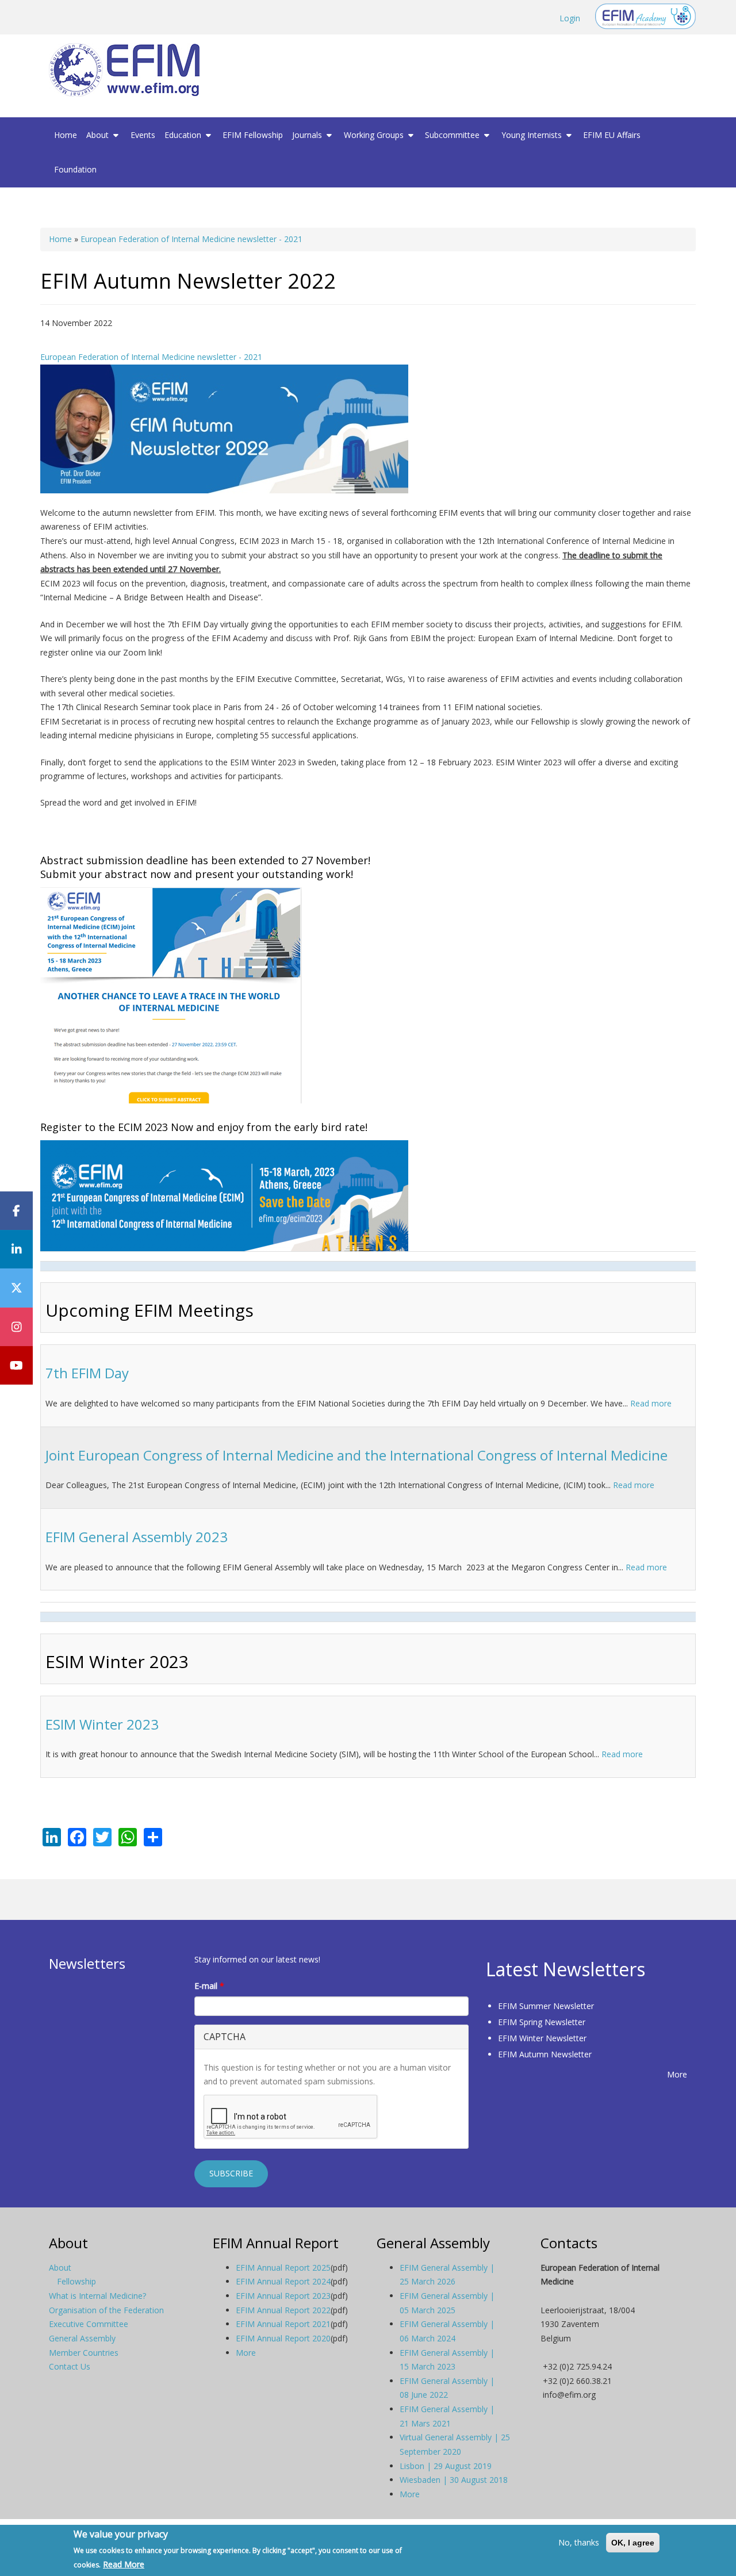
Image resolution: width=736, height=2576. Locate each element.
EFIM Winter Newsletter (542, 2038)
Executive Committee (89, 2324)
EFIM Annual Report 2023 (283, 2296)
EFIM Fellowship (253, 135)
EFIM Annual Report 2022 (283, 2310)
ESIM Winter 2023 (102, 1724)
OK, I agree (633, 2543)
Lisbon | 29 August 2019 (446, 2466)
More (677, 2074)
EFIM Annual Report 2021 (283, 2324)
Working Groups (375, 135)
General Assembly (82, 2338)
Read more (651, 1403)
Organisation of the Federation (106, 2310)
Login (570, 18)
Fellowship (76, 2281)
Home (66, 135)
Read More (124, 2564)
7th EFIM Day (87, 1373)
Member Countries (84, 2353)
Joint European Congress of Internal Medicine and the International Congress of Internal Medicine (356, 1455)
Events (143, 135)
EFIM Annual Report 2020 (283, 2338)
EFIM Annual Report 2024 (283, 2281)
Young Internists (533, 135)
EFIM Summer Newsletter (546, 2006)
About (99, 135)
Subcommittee (453, 135)
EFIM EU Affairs (612, 135)
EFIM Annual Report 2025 (283, 2268)
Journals (308, 135)
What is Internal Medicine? (97, 2296)
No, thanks (579, 2542)
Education (184, 135)
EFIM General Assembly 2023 (137, 1537)
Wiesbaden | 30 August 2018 (454, 2480)
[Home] (129, 70)
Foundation (75, 169)
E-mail (209, 1986)
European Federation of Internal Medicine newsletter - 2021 (191, 239)
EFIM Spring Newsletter (542, 2022)
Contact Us (70, 2366)
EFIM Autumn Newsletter (545, 2054)
